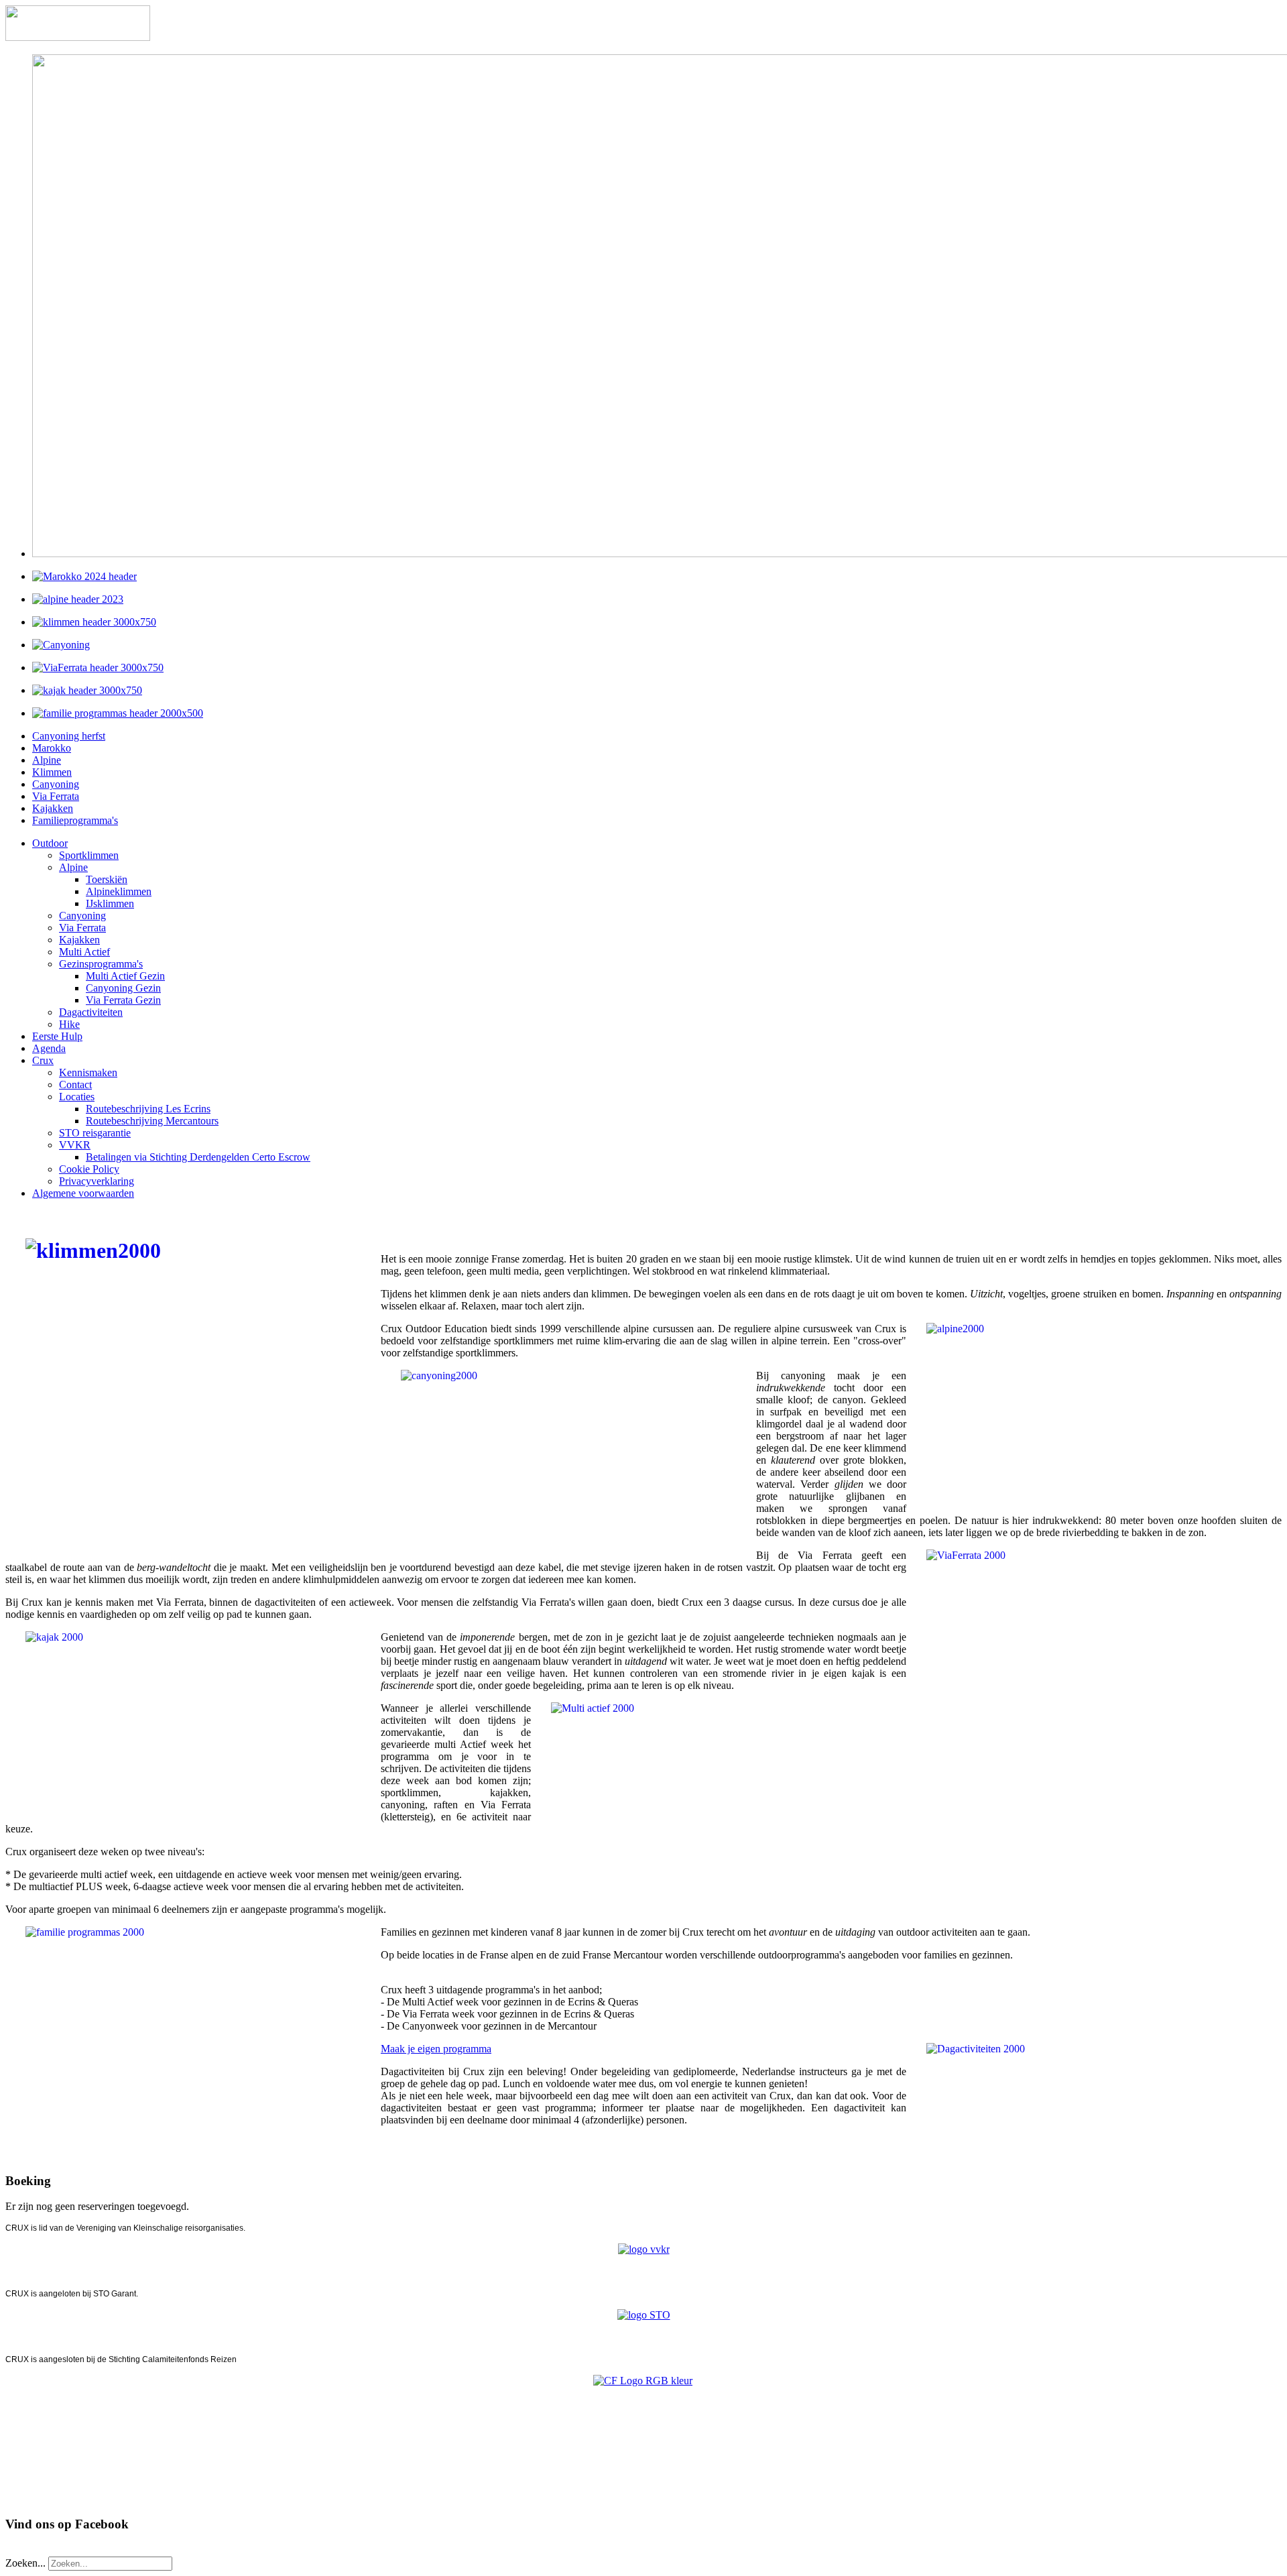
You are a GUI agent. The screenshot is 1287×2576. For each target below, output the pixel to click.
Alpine (47, 760)
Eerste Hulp (57, 1036)
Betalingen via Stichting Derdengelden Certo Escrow (198, 1157)
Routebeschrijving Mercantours (152, 1121)
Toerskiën (107, 879)
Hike (69, 1024)
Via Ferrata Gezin (123, 1000)
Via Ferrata (56, 796)
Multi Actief (84, 952)
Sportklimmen (89, 855)
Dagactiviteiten (91, 1012)
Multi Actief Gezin (125, 976)
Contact (75, 1085)
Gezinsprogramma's (101, 964)
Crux (43, 1060)
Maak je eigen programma (436, 2049)
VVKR (75, 1145)
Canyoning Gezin (123, 988)
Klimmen (52, 772)
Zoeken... (25, 2563)
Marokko (52, 748)
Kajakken (53, 808)
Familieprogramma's (75, 820)
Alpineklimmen (119, 891)
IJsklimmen (110, 903)
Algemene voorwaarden (83, 1193)
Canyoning (56, 784)
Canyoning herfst (69, 736)
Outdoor (50, 843)
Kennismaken (88, 1072)
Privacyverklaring (97, 1181)
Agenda (49, 1048)
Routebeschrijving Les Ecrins (148, 1109)
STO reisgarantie (95, 1133)
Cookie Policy (89, 1169)
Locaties (77, 1097)
